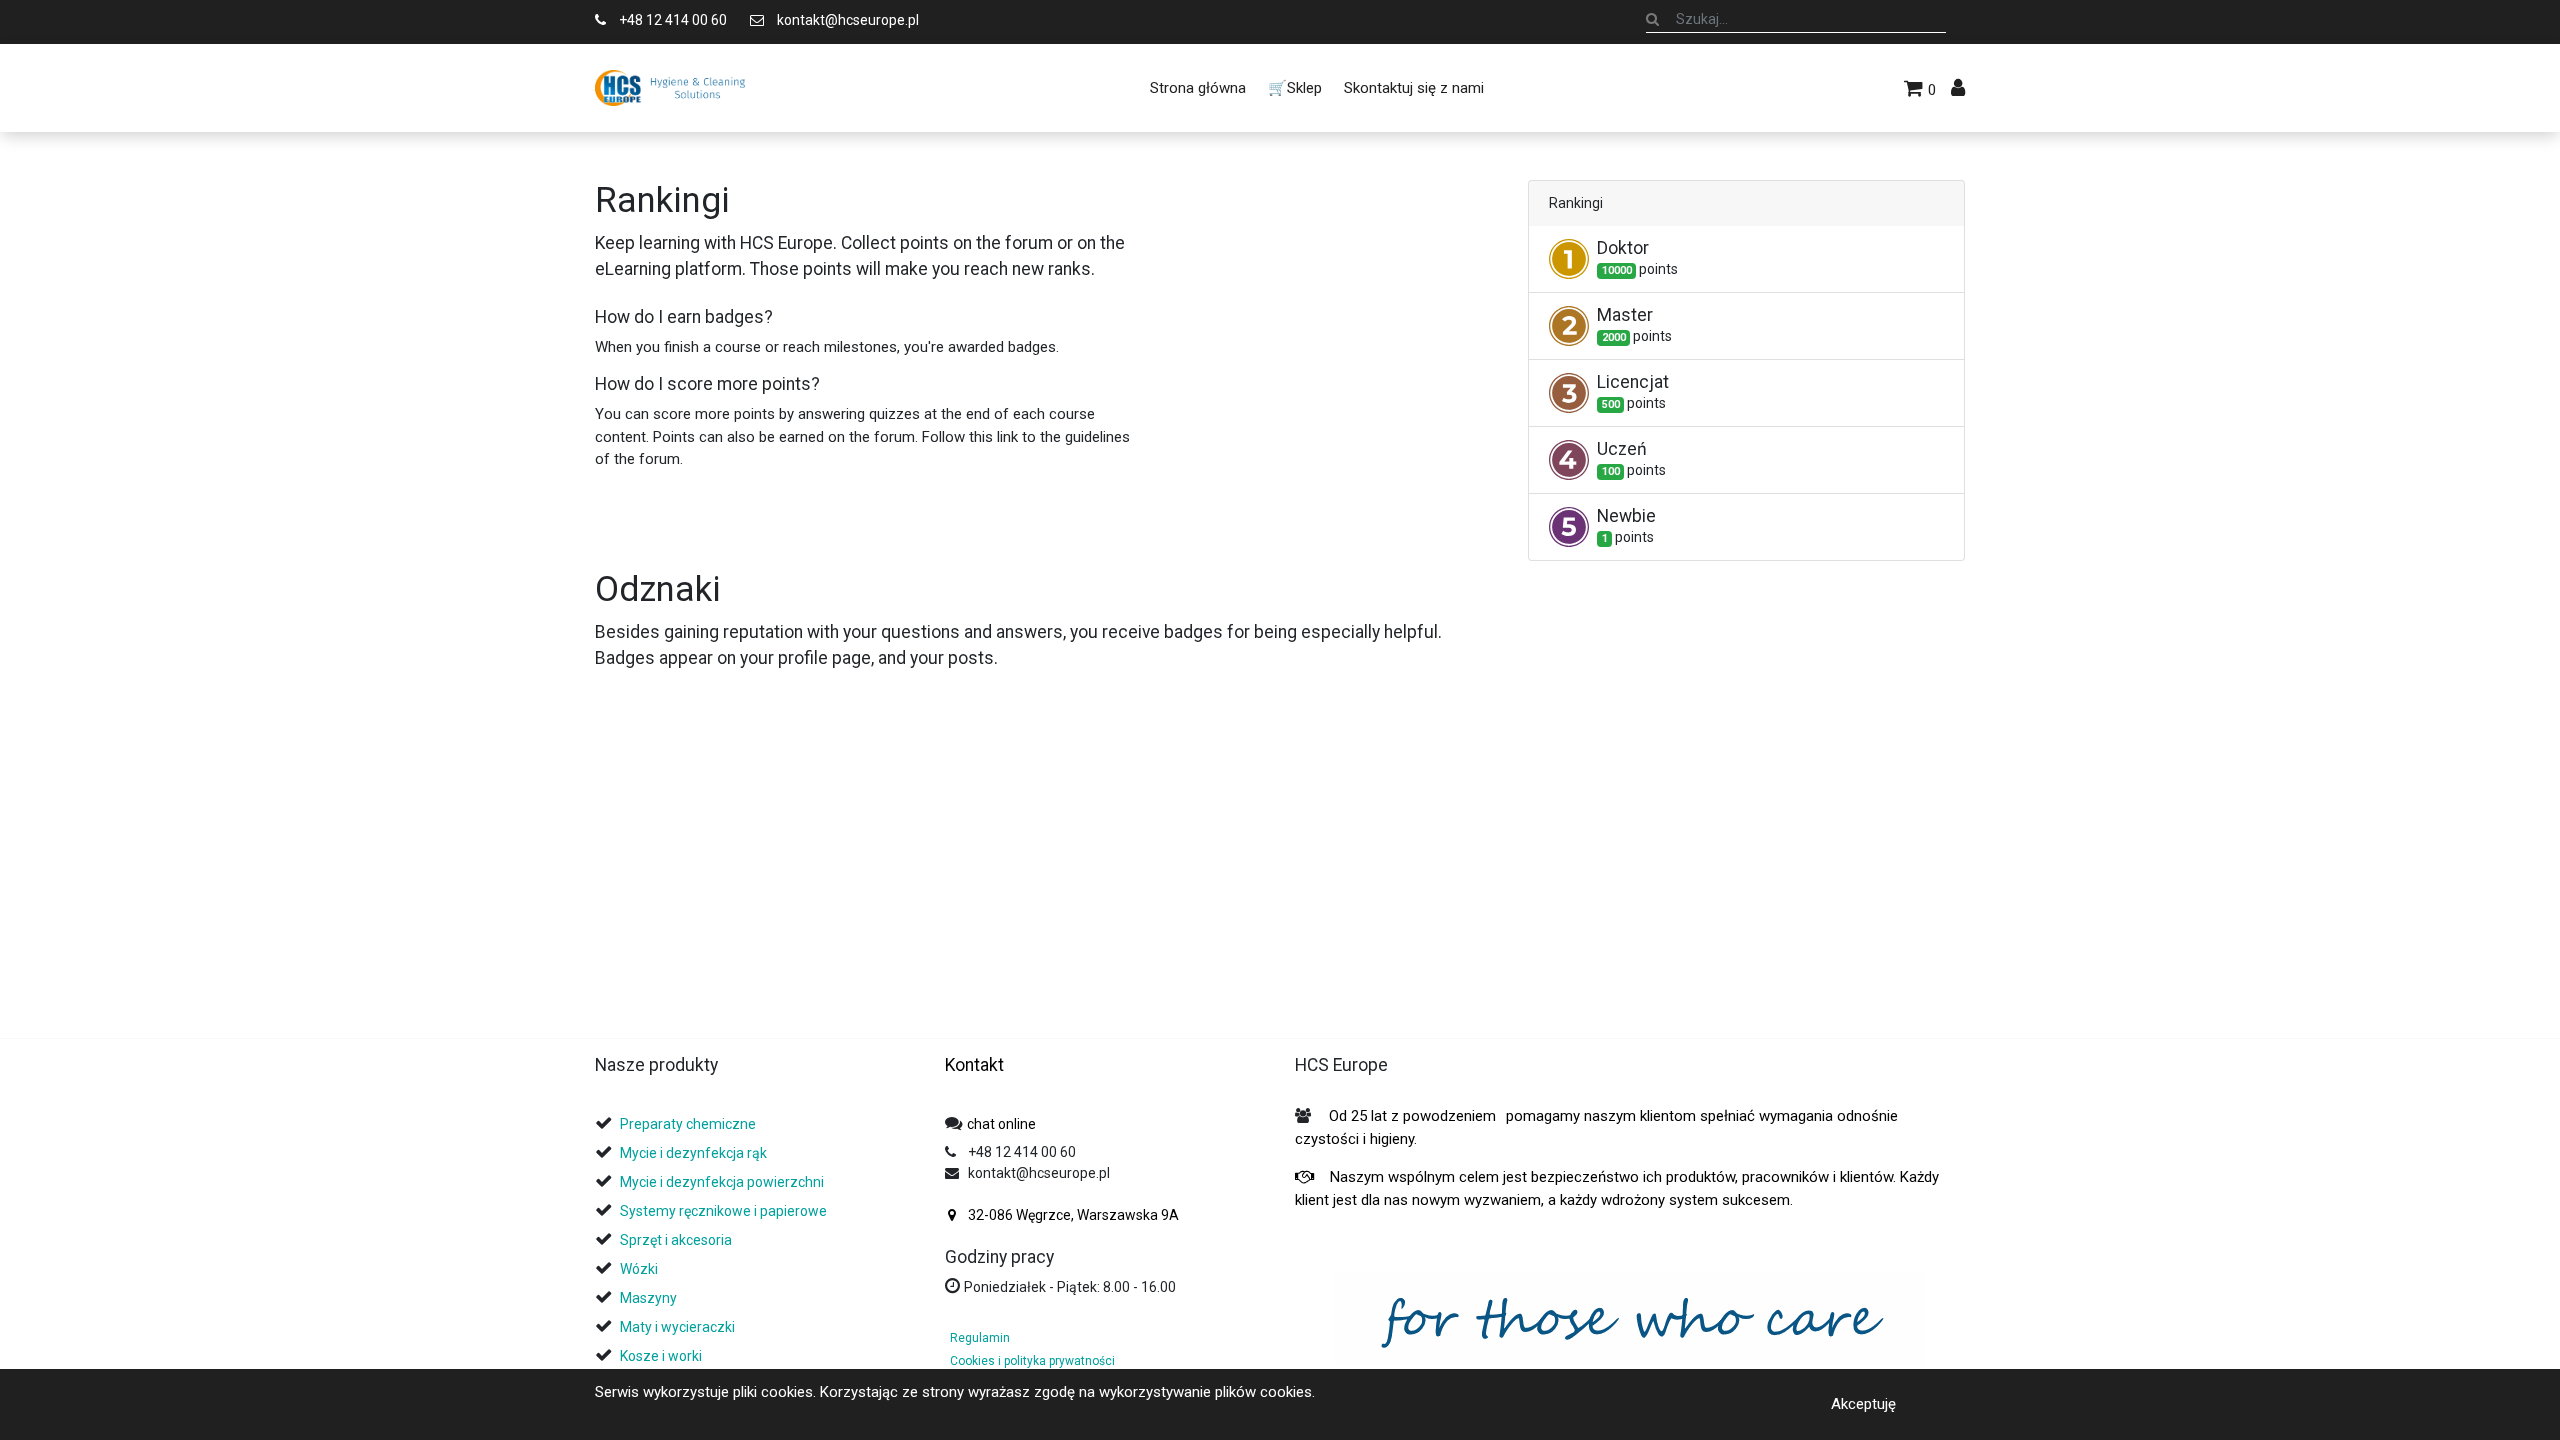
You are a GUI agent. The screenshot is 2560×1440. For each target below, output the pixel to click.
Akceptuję (1863, 1404)
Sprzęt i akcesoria (676, 1240)
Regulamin (980, 1338)
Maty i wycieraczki (677, 1327)
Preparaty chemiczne (689, 1124)
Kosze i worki (661, 1356)
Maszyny (648, 1298)
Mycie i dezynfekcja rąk (693, 1153)
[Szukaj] (1652, 19)
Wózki (639, 1269)
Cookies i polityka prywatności (1032, 1361)
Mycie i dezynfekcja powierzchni (722, 1182)
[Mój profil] (1958, 88)
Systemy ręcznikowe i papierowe (725, 1211)
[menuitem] (1197, 88)
